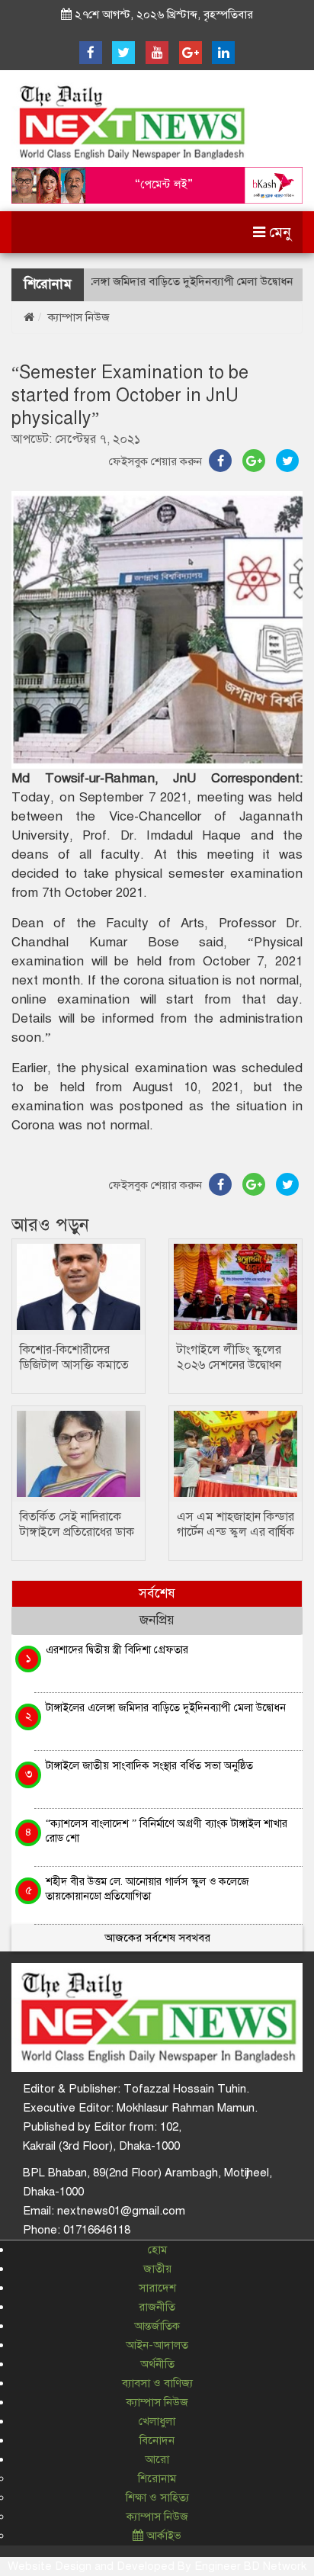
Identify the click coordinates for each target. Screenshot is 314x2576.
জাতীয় (157, 2269)
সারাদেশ (157, 2288)
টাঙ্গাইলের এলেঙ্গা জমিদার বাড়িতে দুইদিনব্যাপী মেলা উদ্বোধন (143, 281)
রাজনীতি (157, 2307)
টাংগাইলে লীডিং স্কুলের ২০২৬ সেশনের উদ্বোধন (229, 1357)
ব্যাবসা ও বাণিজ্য (157, 2383)
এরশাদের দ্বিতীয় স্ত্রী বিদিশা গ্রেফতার (117, 1649)
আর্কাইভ (162, 2536)
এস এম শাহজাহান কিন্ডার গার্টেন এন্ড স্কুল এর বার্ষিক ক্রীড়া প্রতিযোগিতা (235, 1532)
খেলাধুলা (157, 2421)
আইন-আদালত (157, 2345)
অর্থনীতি (157, 2364)
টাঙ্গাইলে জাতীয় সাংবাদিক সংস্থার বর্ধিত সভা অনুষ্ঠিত (149, 1765)
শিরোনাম (157, 2478)
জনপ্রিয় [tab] (157, 1620)
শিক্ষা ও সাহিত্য (157, 2497)
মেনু (278, 232)
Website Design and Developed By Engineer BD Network (157, 2566)
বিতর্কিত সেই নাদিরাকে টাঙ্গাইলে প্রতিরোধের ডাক (77, 1524)
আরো (157, 2459)
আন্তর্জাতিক (157, 2326)
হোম (157, 2250)
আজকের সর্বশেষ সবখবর (157, 1938)
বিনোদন (157, 2440)
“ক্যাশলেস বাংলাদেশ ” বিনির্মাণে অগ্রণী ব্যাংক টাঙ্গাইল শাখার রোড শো (167, 1831)
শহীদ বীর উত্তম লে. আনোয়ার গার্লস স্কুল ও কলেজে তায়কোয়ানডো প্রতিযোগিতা (147, 1889)
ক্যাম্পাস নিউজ (79, 317)
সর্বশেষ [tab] (157, 1593)
